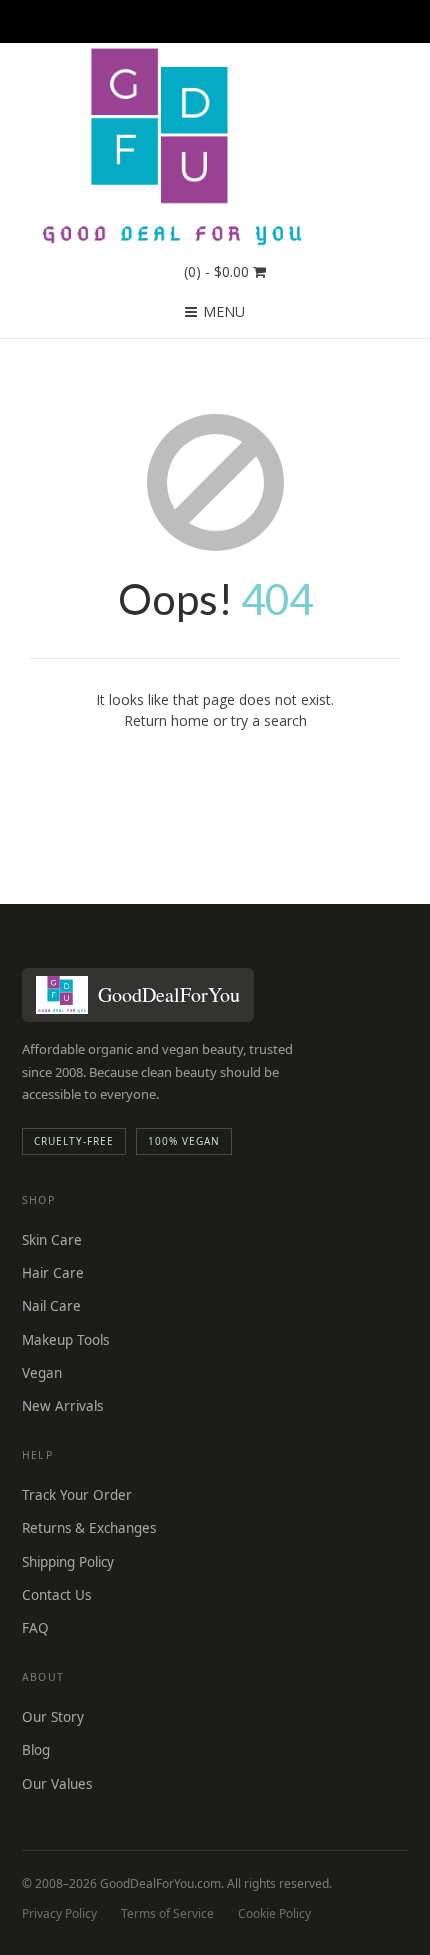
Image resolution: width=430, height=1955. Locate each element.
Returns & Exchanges (89, 1528)
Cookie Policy (274, 1913)
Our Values (57, 1784)
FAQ (35, 1628)
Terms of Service (167, 1913)
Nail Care (51, 1306)
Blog (36, 1750)
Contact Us (56, 1595)
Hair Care (53, 1273)
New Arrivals (62, 1406)
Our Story (53, 1717)
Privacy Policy (59, 1913)
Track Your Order (77, 1495)
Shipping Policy (68, 1562)
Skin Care (52, 1240)
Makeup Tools (65, 1340)
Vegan (42, 1373)
